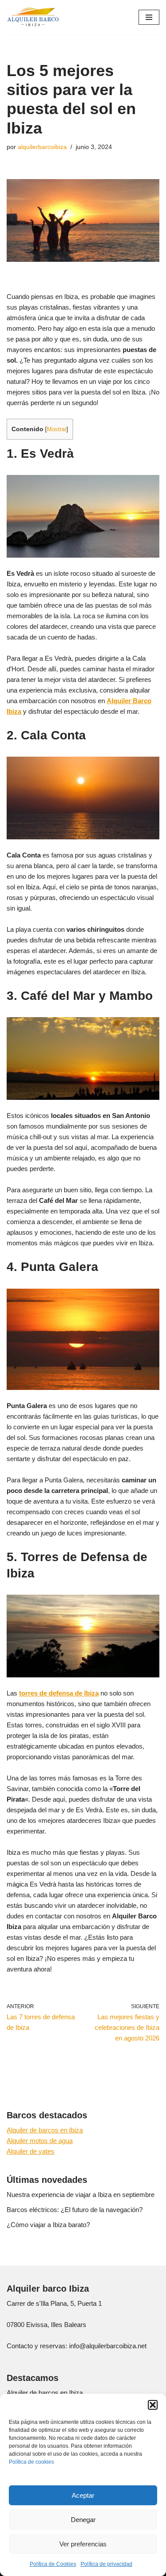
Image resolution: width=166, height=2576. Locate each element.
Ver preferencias (83, 2544)
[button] (153, 2405)
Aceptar (83, 2495)
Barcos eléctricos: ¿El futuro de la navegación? (75, 2210)
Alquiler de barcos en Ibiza (45, 2130)
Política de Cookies (53, 2564)
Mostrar (57, 429)
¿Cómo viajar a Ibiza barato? (48, 2225)
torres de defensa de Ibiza (59, 1693)
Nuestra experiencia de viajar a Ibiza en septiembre (81, 2195)
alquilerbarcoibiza (42, 147)
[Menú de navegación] (149, 17)
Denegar (83, 2520)
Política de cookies (31, 2462)
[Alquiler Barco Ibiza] (33, 17)
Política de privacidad (106, 2564)
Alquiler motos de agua (40, 2141)
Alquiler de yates (31, 2151)
